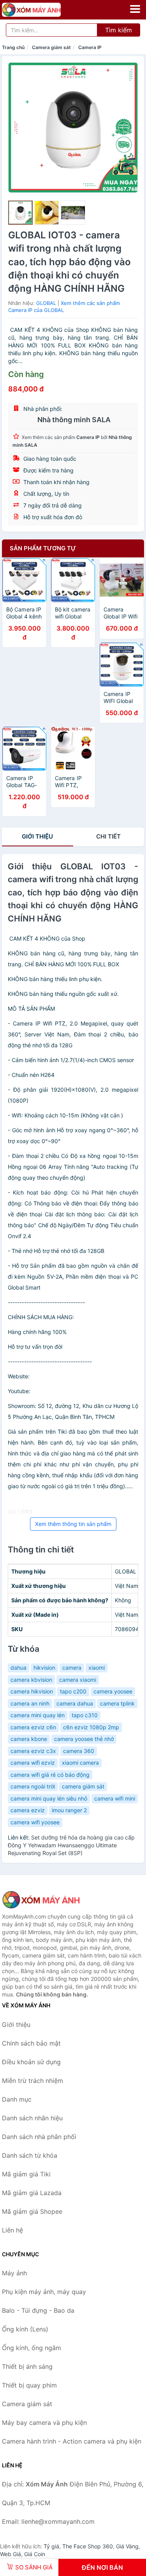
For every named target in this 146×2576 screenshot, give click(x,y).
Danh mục (17, 2099)
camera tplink (117, 1703)
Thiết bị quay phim (29, 2385)
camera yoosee (113, 1691)
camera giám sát (83, 1786)
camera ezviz (28, 1810)
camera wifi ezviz (33, 1763)
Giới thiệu (37, 836)
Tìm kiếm (119, 30)
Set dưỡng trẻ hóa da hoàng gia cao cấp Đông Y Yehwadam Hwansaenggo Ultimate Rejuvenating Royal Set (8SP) (71, 1845)
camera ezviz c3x (33, 1751)
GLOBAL (46, 303)
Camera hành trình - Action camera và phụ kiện (72, 2441)
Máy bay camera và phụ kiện (44, 2423)
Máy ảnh (14, 2273)
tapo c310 (85, 1715)
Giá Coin (35, 2554)
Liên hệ (12, 2230)
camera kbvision (31, 1680)
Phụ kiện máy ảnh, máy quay (44, 2292)
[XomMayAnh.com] (43, 10)
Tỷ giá (51, 2546)
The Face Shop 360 (88, 2546)
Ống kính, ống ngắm (32, 2348)
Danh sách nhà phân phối (39, 2137)
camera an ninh (30, 1703)
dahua (18, 1668)
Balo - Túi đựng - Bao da (38, 2310)
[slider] (20, 213)
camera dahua (75, 1703)
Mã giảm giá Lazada (32, 2193)
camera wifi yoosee (35, 1822)
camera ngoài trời (33, 1786)
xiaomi (97, 1668)
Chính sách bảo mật (31, 2043)
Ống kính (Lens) (25, 2329)
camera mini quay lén (38, 1715)
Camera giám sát (51, 47)
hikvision (44, 1668)
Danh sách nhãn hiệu (32, 2118)
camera (72, 1668)
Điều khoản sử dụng (31, 2062)
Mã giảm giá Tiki (26, 2174)
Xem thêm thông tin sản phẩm (73, 1524)
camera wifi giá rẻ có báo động (50, 1775)
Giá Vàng (127, 2546)
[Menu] (135, 9)
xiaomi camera (80, 1763)
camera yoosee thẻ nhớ (84, 1739)
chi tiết (108, 836)
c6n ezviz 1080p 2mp (91, 1727)
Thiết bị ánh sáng (27, 2366)
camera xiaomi (78, 1680)
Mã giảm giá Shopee (32, 2211)
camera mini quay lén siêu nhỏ (49, 1798)
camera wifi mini (115, 1798)
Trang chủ (13, 47)
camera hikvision (32, 1691)
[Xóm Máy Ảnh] (41, 1900)
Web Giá (11, 2554)
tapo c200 (73, 1691)
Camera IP (90, 47)
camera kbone (29, 1739)
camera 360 (79, 1751)
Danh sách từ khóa (30, 2155)
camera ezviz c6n (33, 1727)
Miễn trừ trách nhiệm (33, 2081)
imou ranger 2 (69, 1810)
